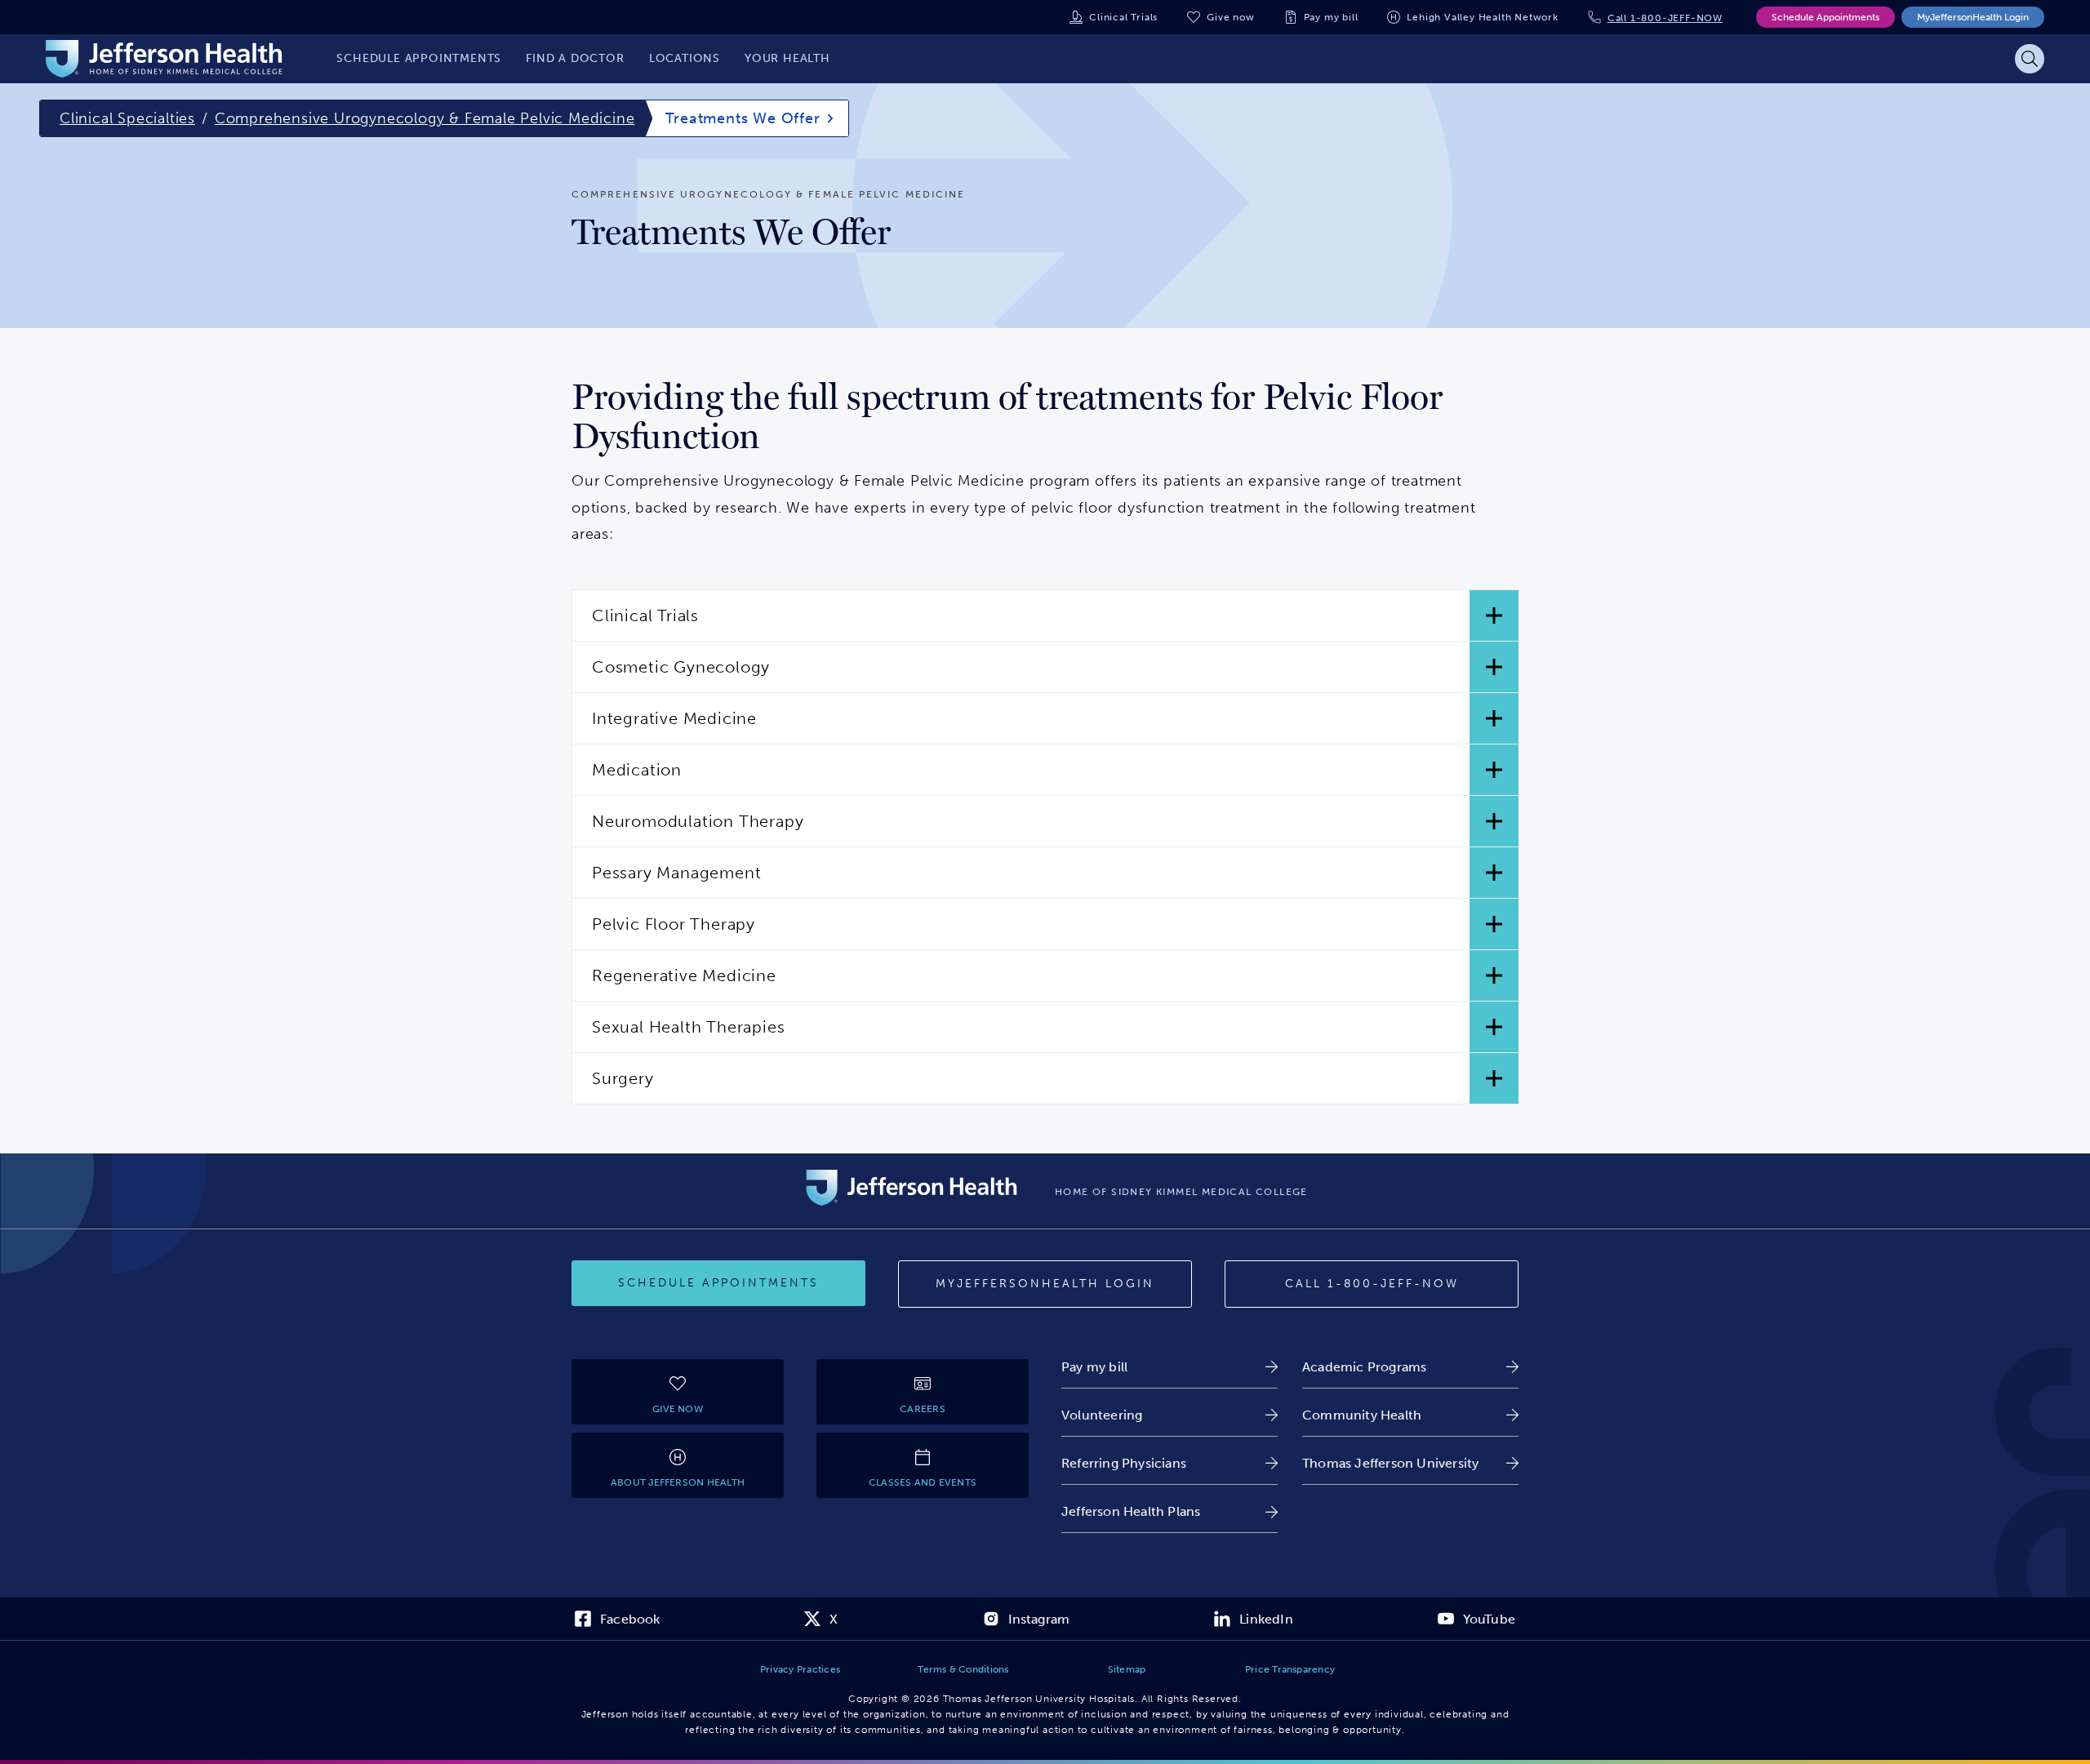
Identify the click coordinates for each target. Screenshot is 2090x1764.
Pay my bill (1331, 17)
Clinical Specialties (127, 118)
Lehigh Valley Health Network (1482, 17)
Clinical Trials (1123, 17)
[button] (1045, 615)
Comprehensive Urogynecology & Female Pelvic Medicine (425, 118)
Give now (1230, 17)
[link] (1170, 1367)
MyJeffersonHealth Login (1973, 17)
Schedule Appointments (1825, 17)
